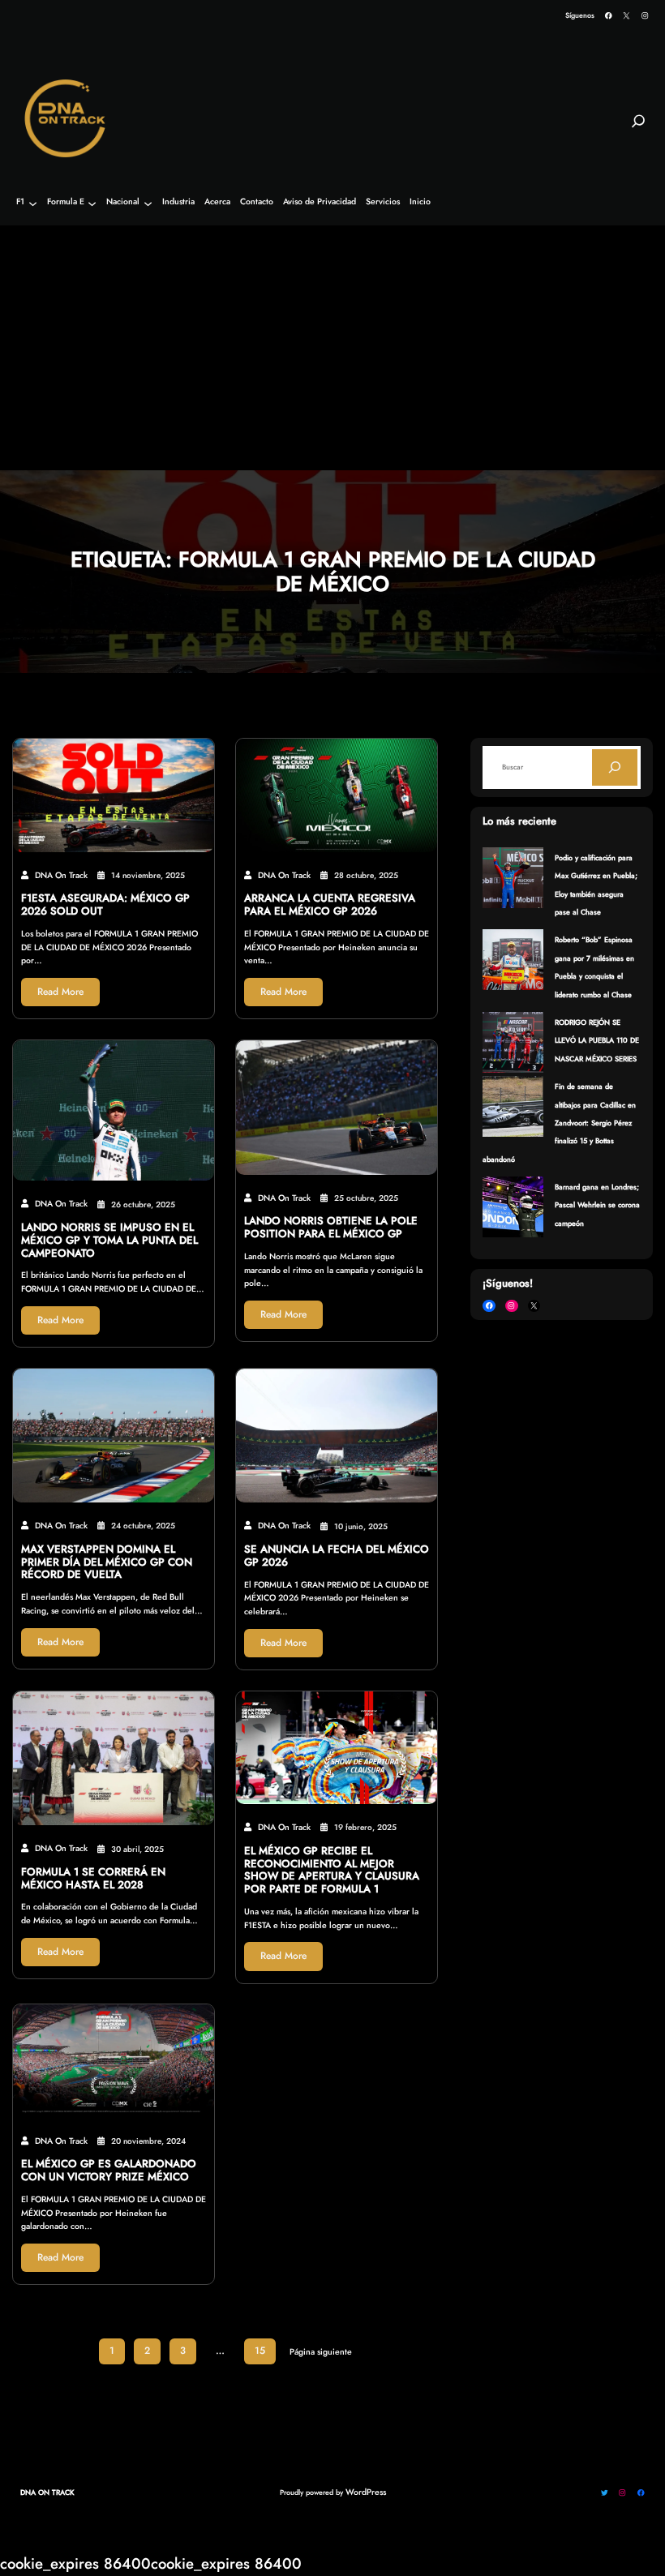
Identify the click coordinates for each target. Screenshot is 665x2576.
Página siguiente (321, 2352)
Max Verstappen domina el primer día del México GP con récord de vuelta (107, 1562)
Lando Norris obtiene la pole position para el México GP (331, 1228)
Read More (60, 992)
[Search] (615, 767)
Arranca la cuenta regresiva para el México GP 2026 (330, 905)
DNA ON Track (47, 2492)
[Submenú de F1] (33, 203)
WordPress (366, 2492)
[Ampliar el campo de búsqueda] (638, 128)
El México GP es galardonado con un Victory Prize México (109, 2171)
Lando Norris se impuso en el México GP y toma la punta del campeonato (109, 1240)
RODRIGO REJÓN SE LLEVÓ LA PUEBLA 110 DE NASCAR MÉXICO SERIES (597, 1040)
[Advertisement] (332, 349)
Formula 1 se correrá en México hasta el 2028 (93, 1879)
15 (260, 2351)
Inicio (420, 202)
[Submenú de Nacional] (148, 203)
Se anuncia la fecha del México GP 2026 (337, 1556)
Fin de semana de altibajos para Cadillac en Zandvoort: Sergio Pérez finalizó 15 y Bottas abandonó (559, 1123)
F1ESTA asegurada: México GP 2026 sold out (105, 905)
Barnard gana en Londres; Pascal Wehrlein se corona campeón (597, 1205)
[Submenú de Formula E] (92, 203)
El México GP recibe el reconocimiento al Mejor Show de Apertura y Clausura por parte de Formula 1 (332, 1870)
